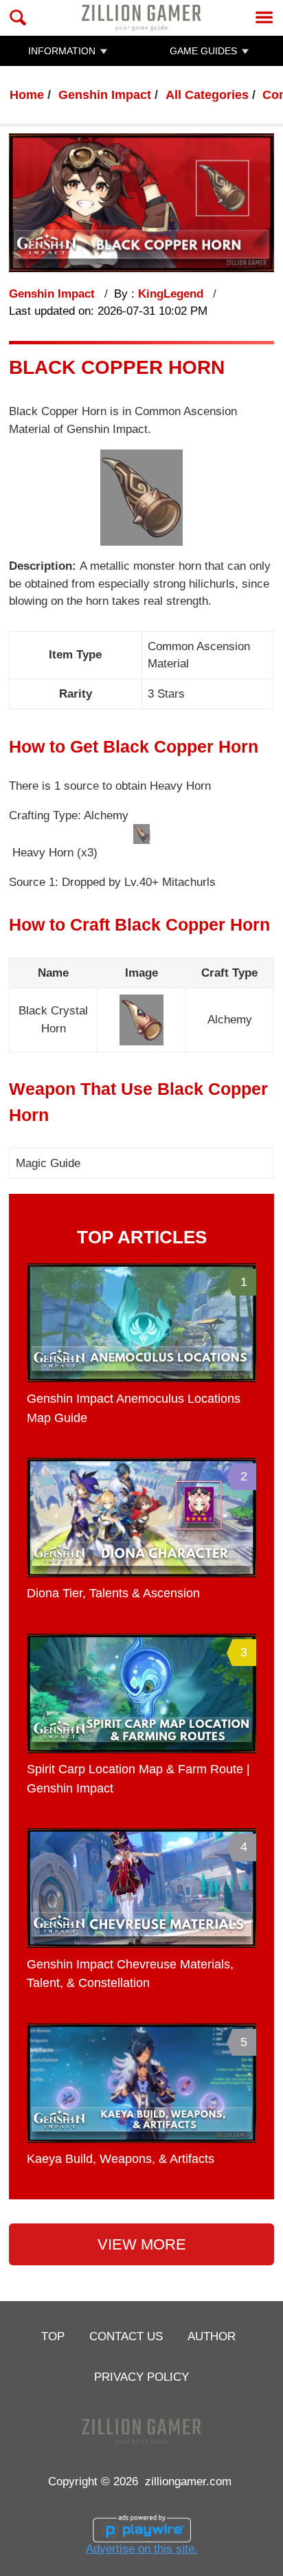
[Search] (18, 18)
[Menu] (264, 18)
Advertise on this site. (142, 2549)
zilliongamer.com (188, 2481)
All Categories (207, 95)
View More (142, 2244)
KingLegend (172, 294)
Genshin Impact (105, 95)
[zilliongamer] (141, 18)
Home (27, 95)
